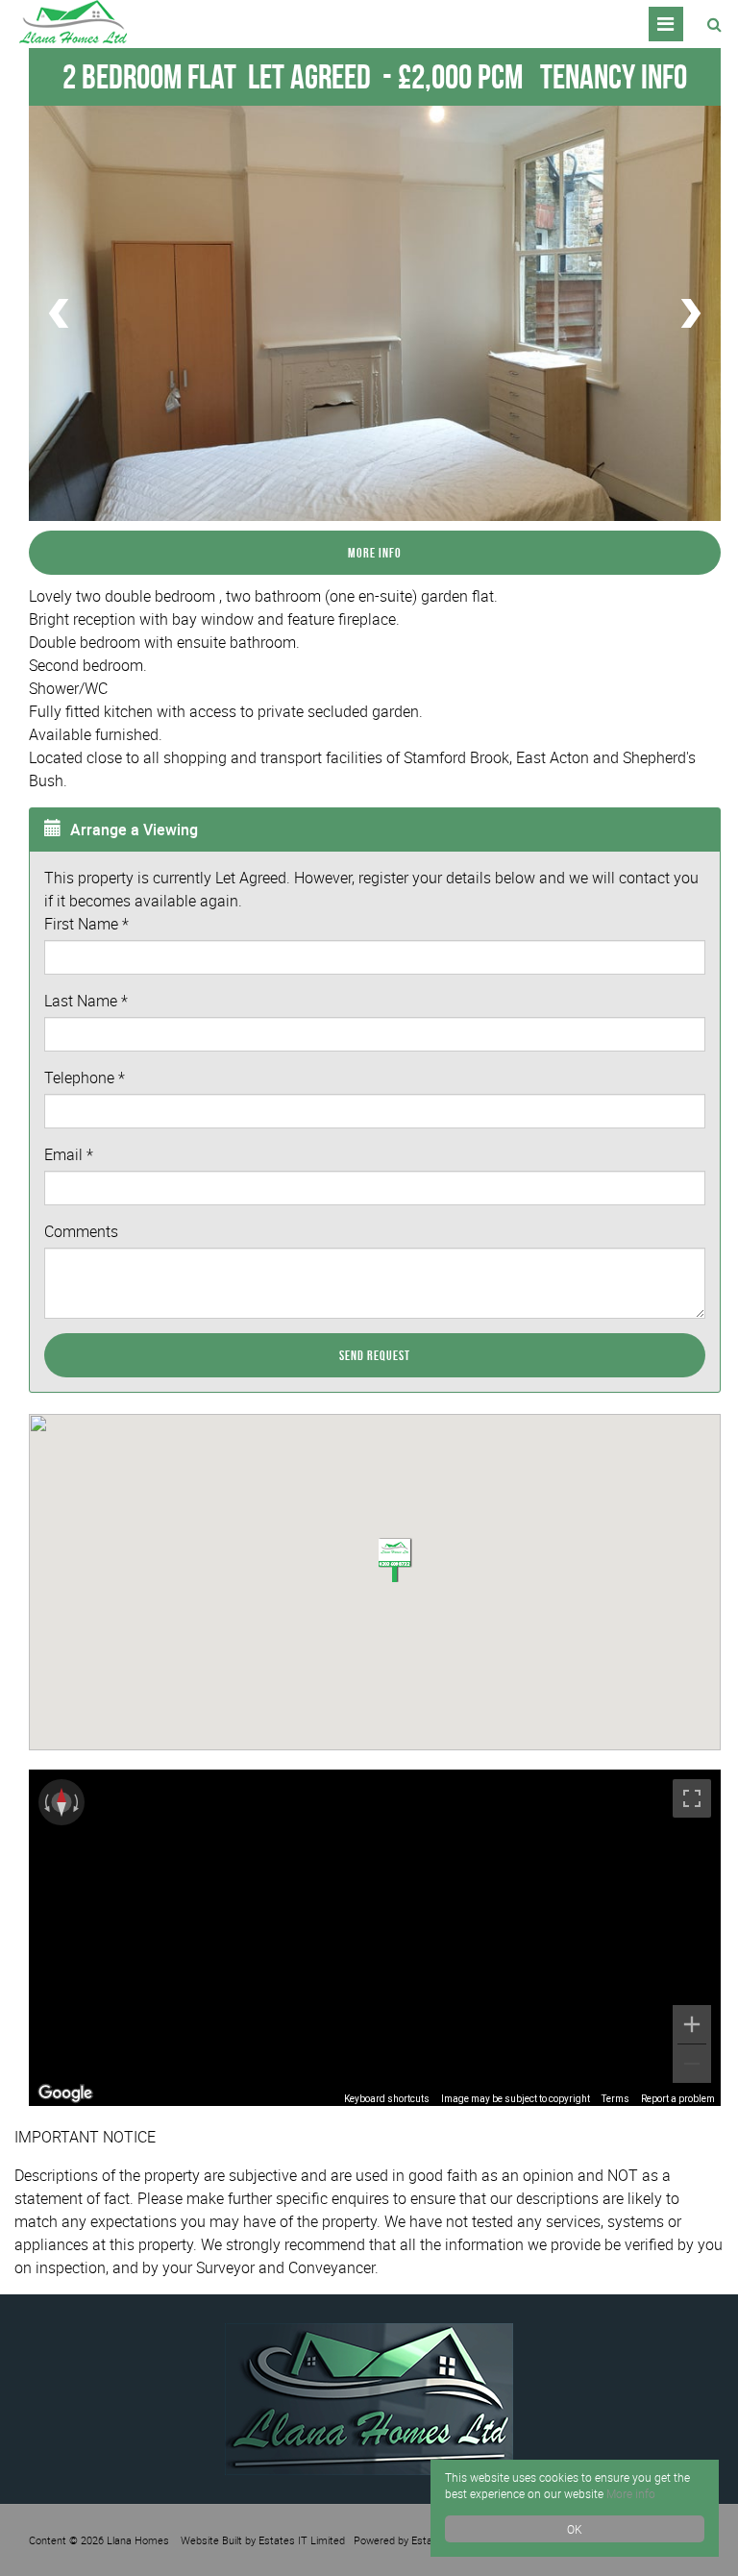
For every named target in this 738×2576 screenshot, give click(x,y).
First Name (86, 924)
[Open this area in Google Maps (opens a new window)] (65, 2093)
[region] (375, 1938)
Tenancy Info (614, 76)
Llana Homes (138, 2540)
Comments (81, 1231)
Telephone (85, 1077)
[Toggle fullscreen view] (692, 1798)
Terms (615, 2099)
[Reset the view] (61, 1802)
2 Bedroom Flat (217, 76)
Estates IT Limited (302, 2540)
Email (69, 1154)
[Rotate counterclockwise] (45, 1802)
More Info (375, 553)
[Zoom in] (692, 2024)
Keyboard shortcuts (387, 2099)
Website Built (211, 2540)
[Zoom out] (692, 2064)
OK (575, 2529)
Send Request (375, 1355)
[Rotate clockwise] (78, 1802)
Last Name (86, 1001)
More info (631, 2493)
